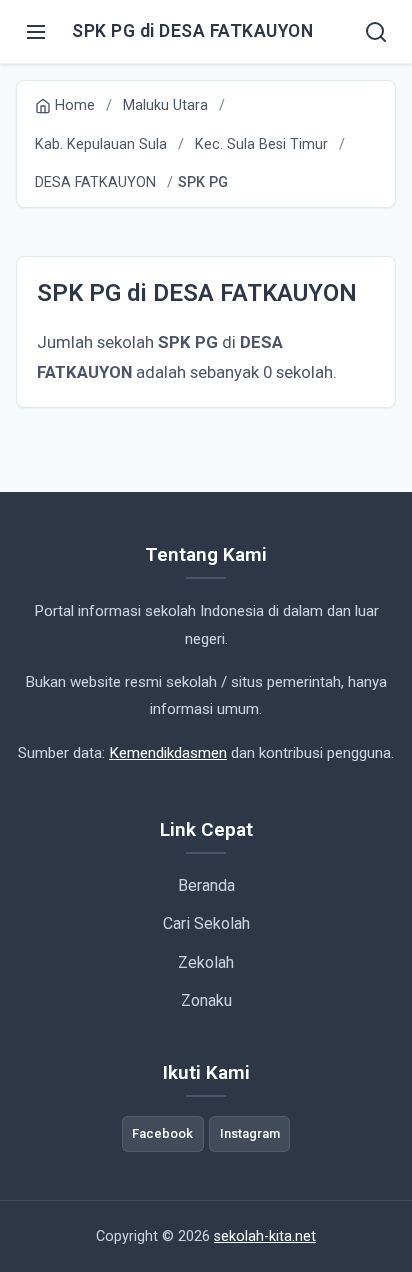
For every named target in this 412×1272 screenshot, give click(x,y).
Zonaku (206, 1000)
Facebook (162, 1133)
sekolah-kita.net (265, 1236)
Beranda (206, 885)
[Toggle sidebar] (36, 32)
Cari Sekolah (206, 923)
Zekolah (206, 962)
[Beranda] (376, 32)
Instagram (250, 1133)
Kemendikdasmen (168, 753)
